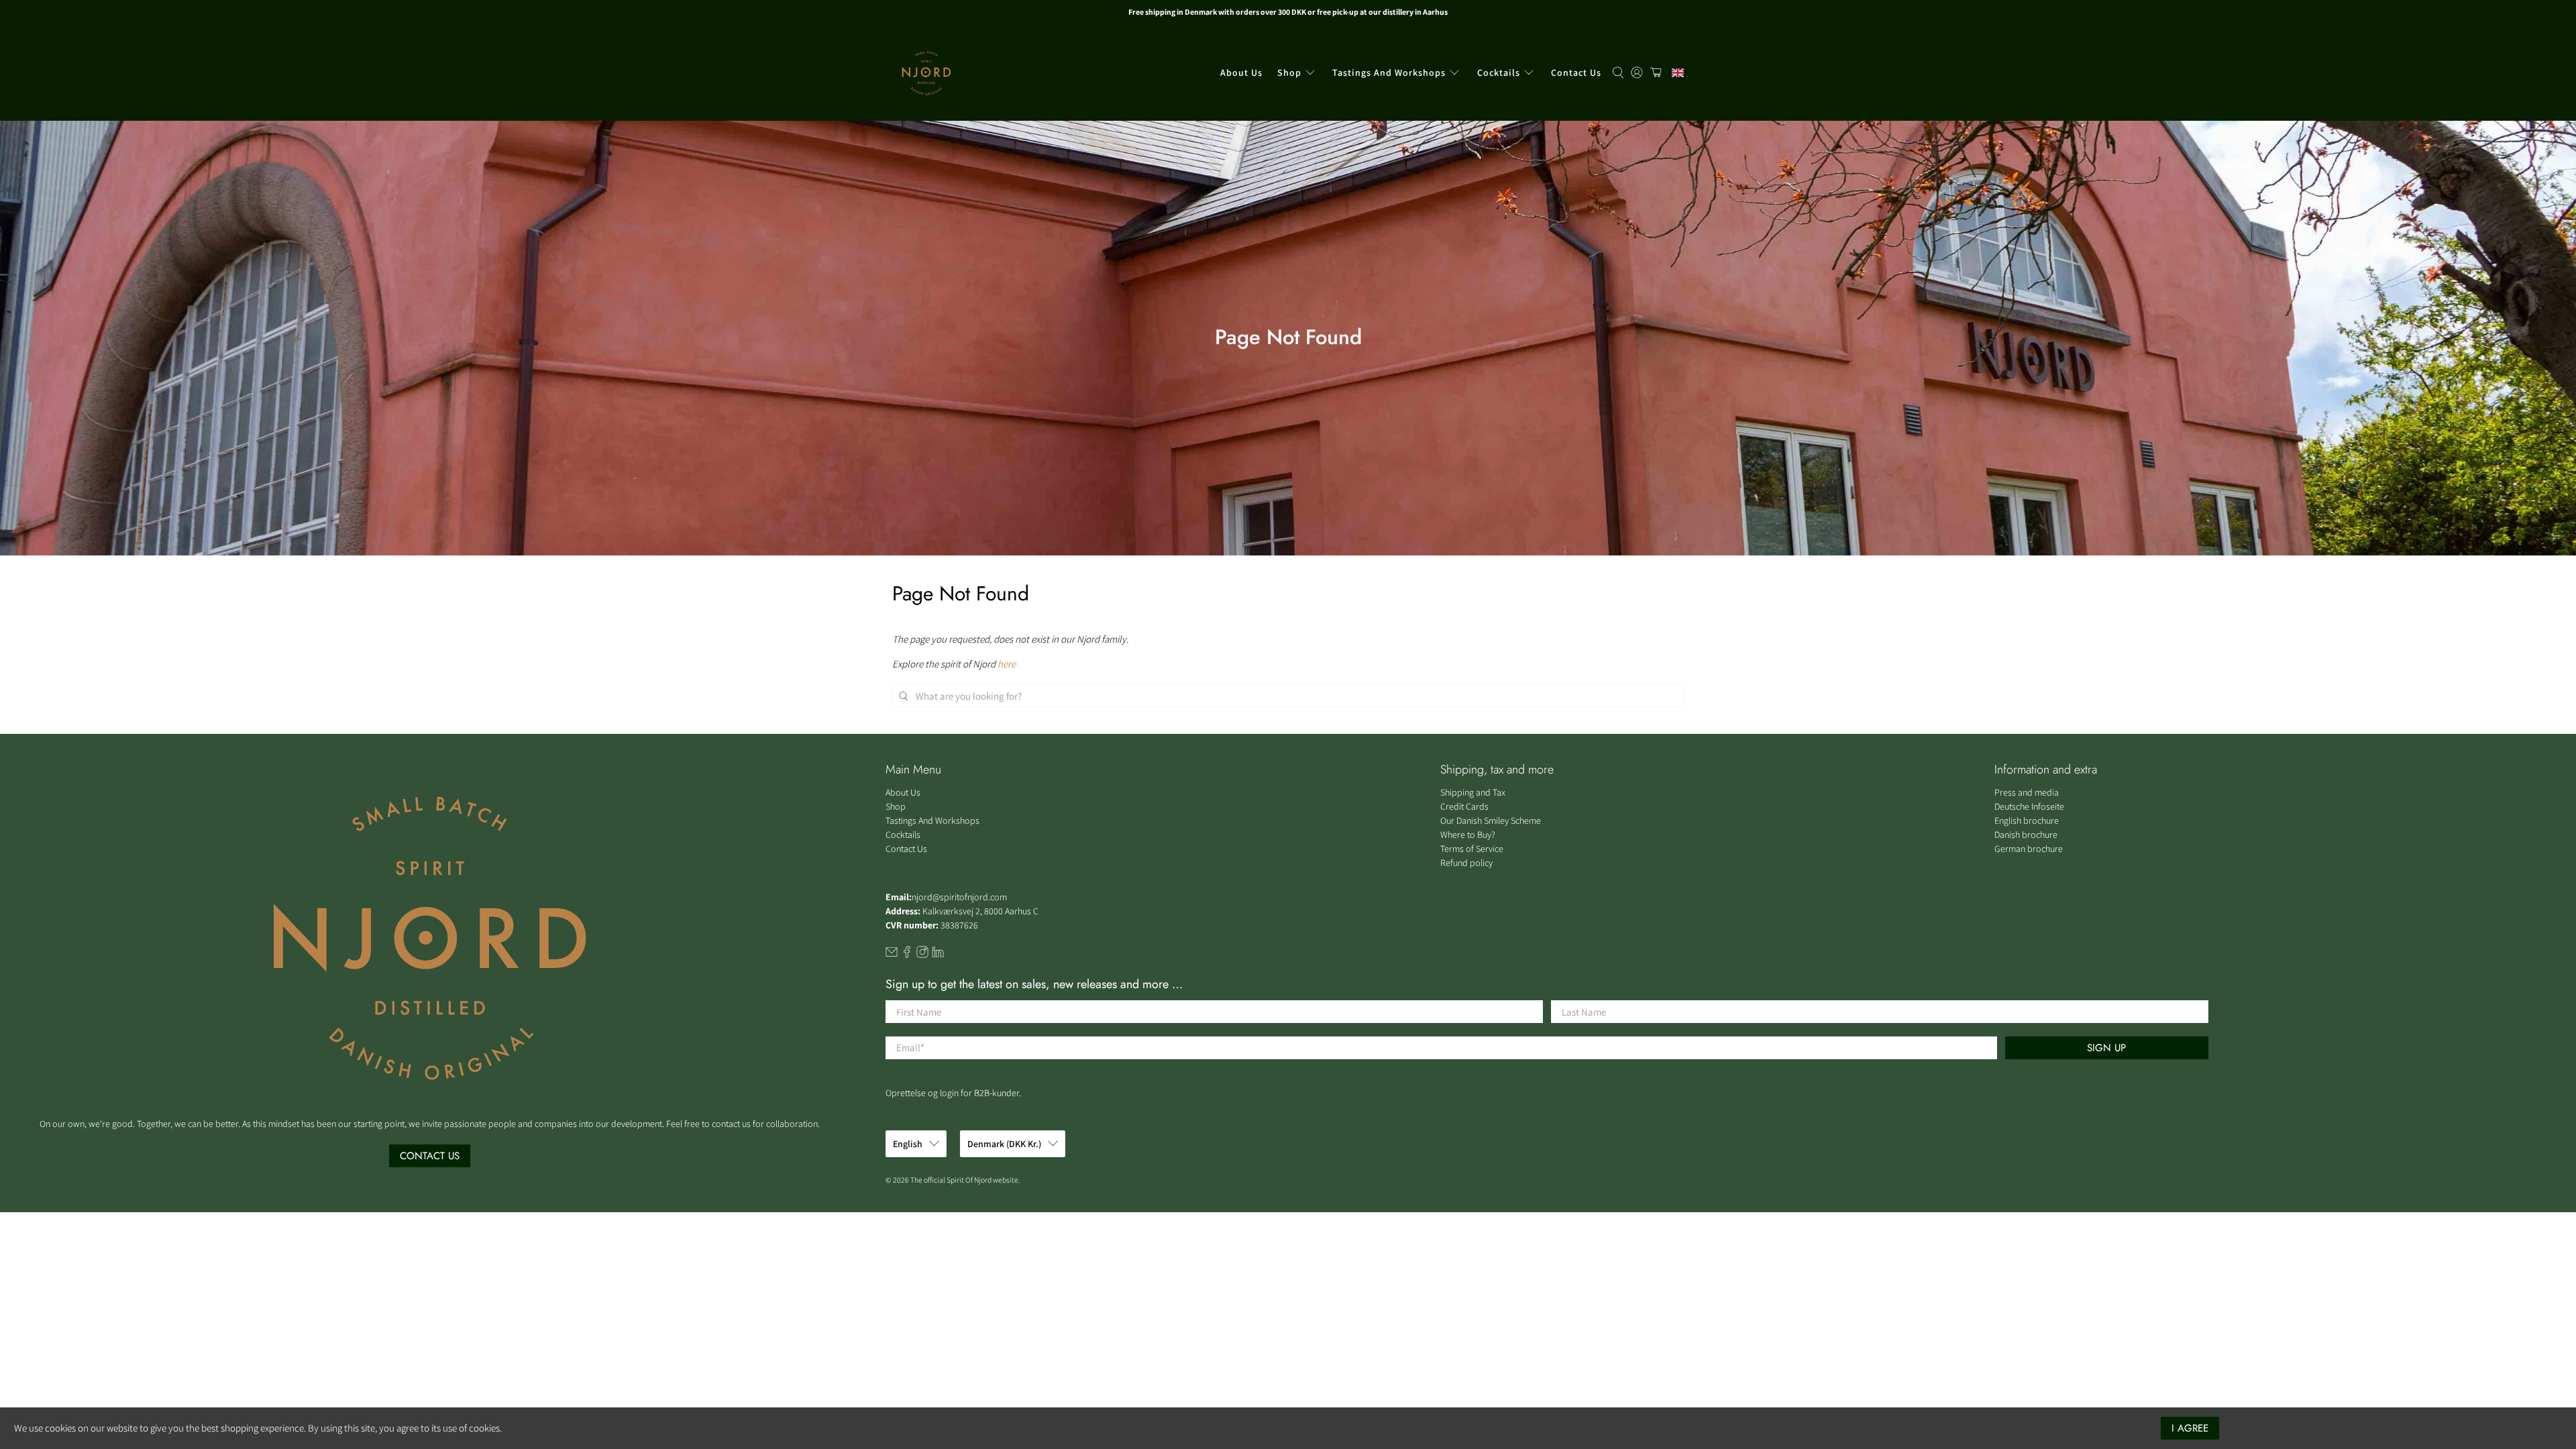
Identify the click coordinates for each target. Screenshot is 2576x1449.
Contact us (430, 1156)
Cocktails (1499, 72)
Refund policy (1466, 863)
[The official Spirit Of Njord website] (926, 73)
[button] (1674, 73)
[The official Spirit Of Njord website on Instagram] (922, 955)
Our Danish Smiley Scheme (1491, 820)
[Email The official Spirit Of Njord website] (892, 955)
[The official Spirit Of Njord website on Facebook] (907, 955)
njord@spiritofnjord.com (959, 897)
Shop (1289, 72)
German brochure (2029, 849)
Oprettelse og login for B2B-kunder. (953, 1093)
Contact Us (1576, 72)
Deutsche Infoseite (2029, 806)
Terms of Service (1472, 849)
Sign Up (2106, 1048)
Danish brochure (2026, 835)
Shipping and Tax (1473, 792)
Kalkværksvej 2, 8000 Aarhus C (980, 911)
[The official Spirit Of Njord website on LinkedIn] (938, 955)
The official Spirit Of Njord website (964, 1180)
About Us (1241, 72)
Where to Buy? (1468, 835)
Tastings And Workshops (1389, 72)
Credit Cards (1464, 806)
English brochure (2027, 820)
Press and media (2027, 792)
